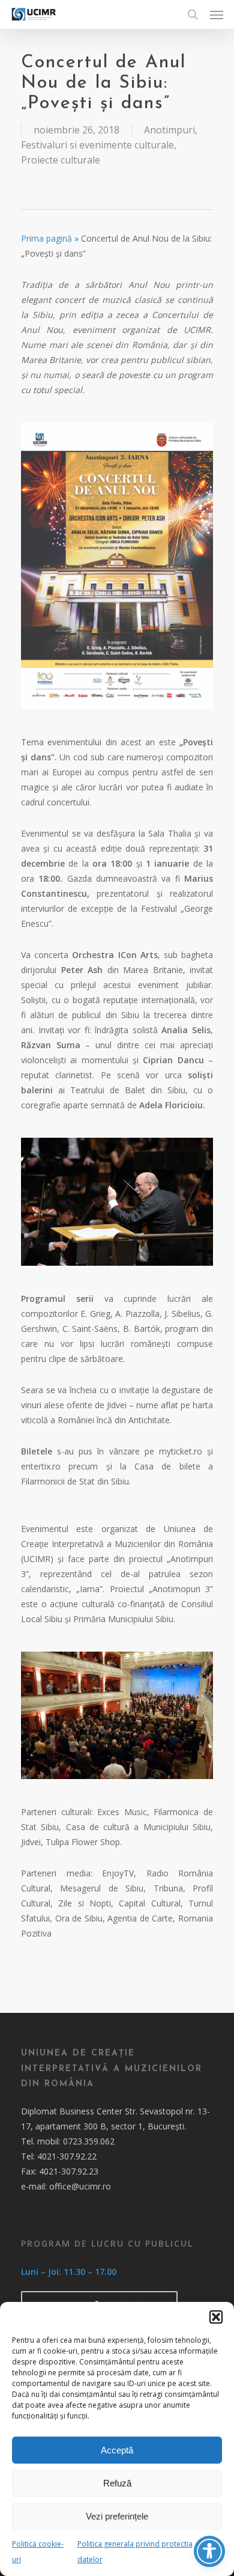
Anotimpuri (169, 130)
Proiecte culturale (61, 160)
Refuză (117, 2483)
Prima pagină (46, 238)
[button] (216, 2317)
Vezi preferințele (117, 2516)
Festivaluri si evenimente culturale (97, 145)
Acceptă (117, 2450)
